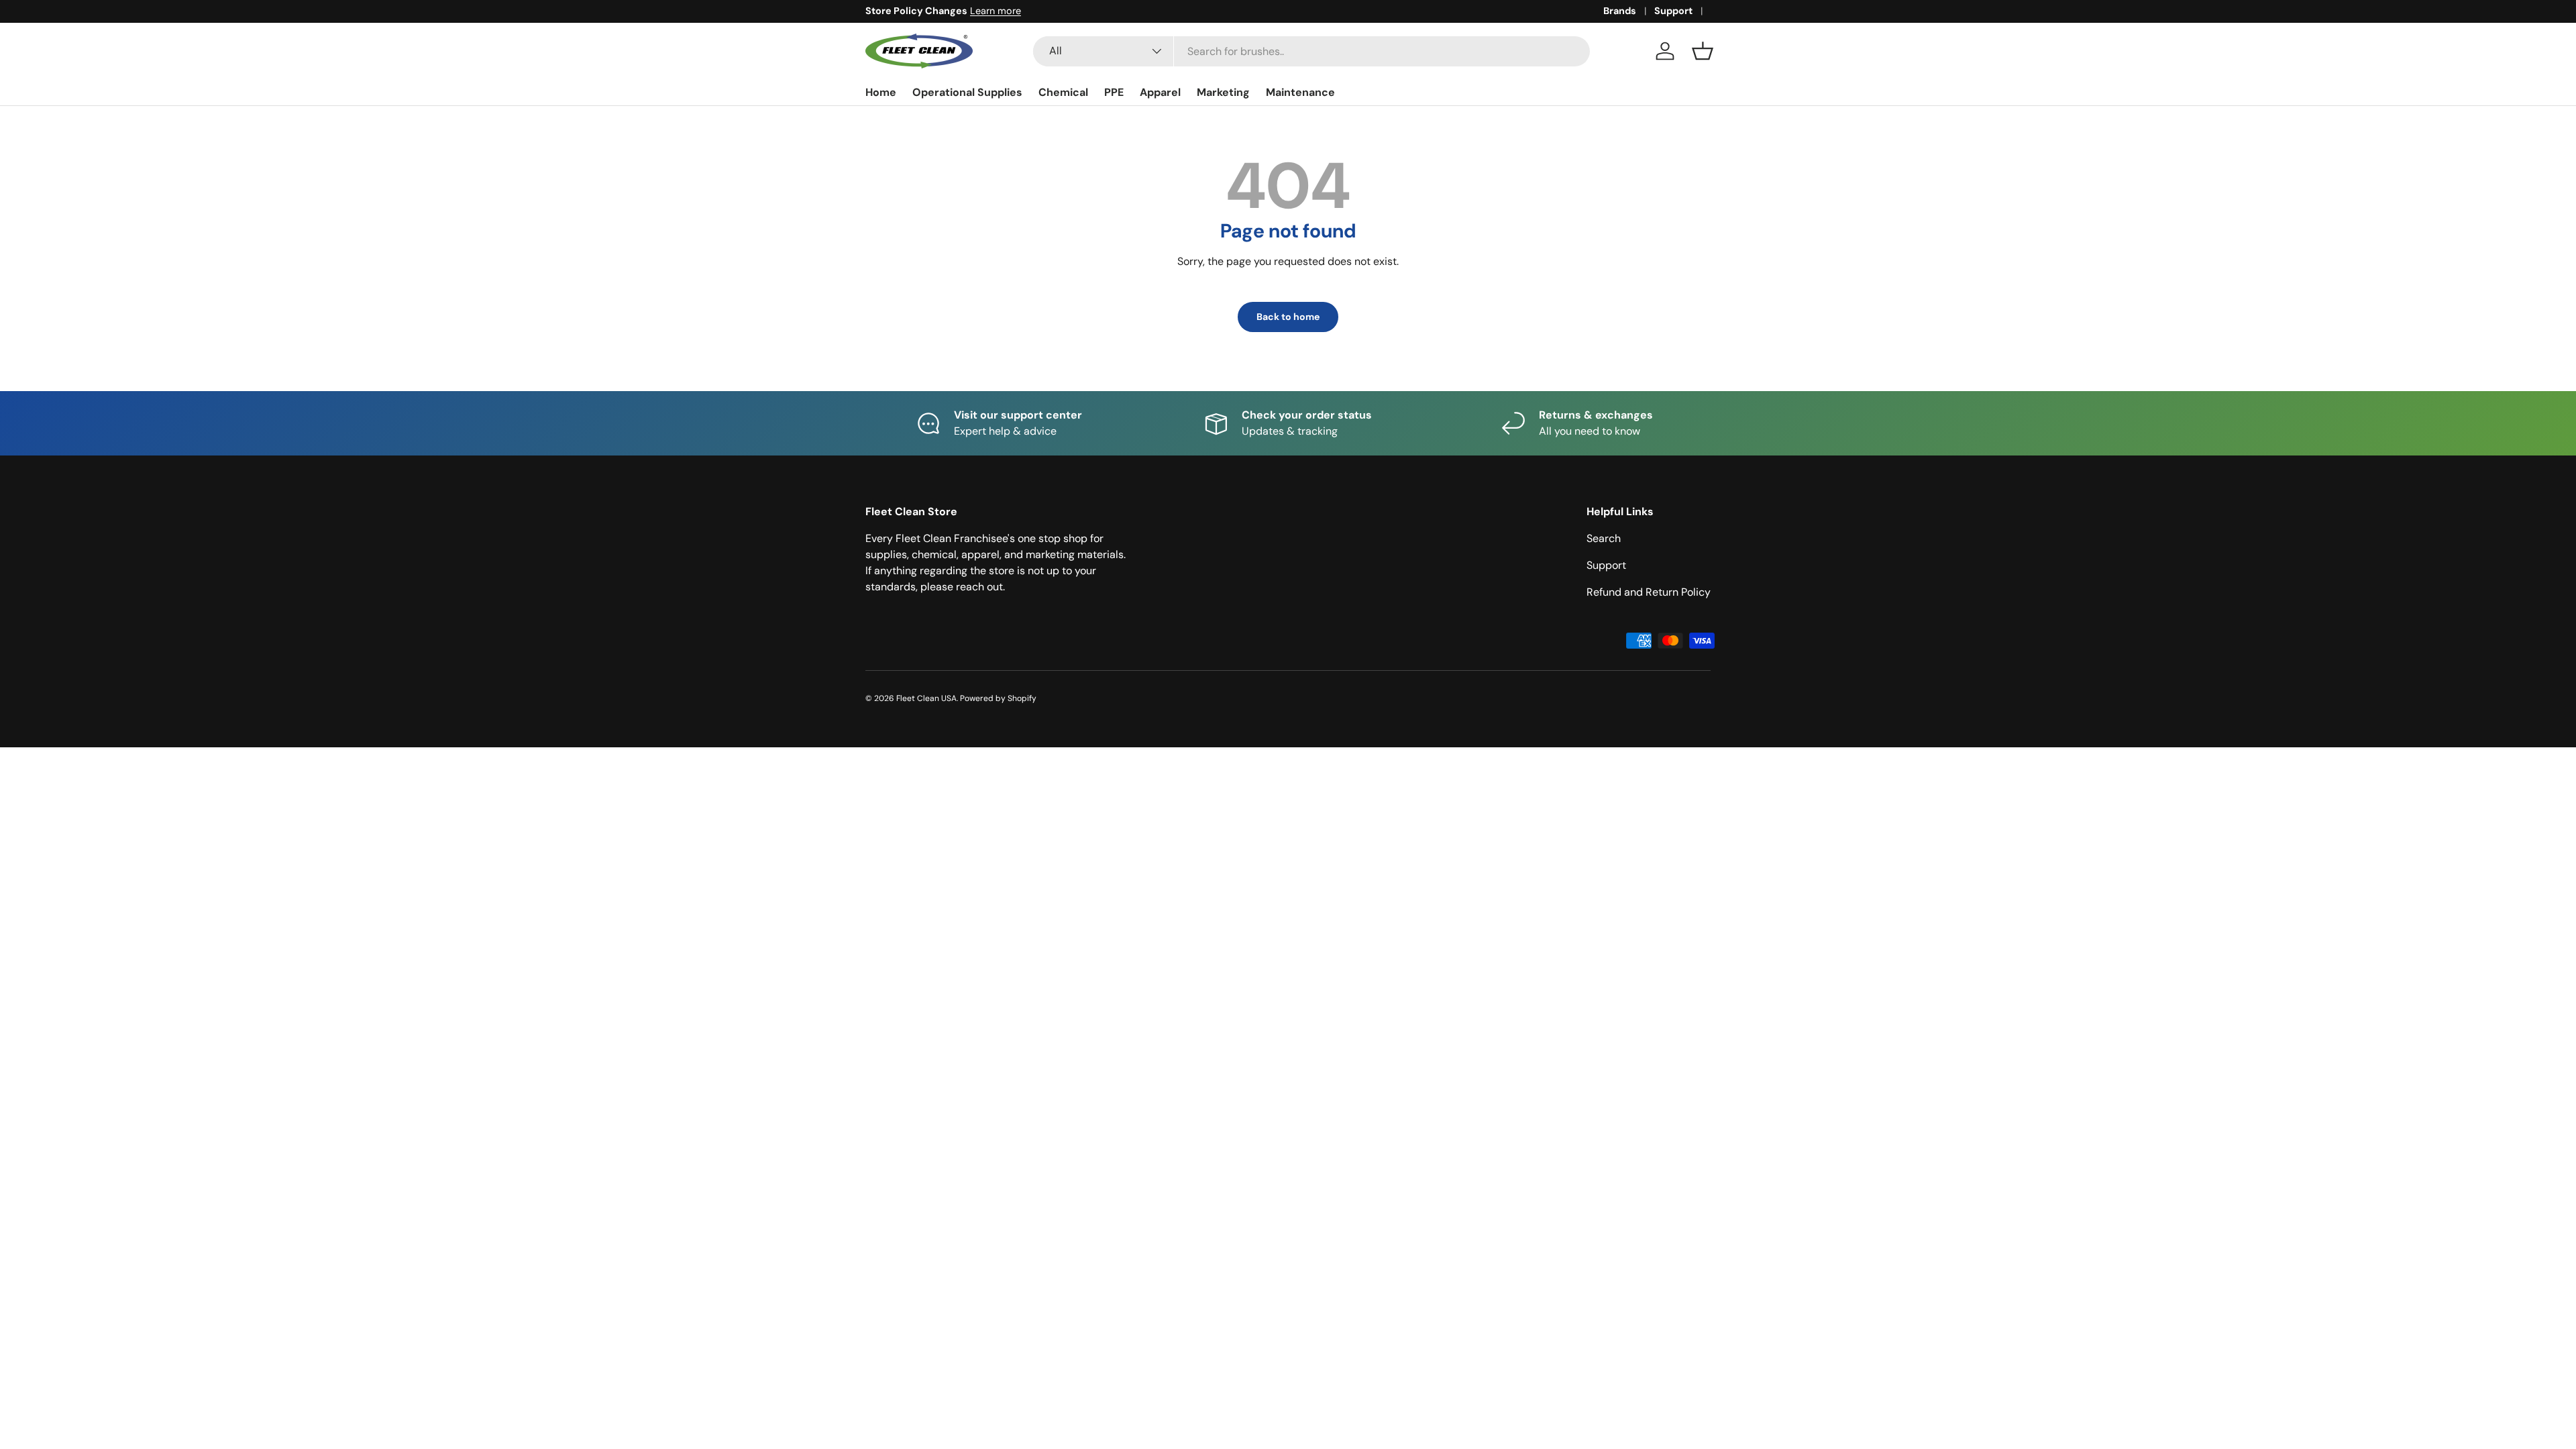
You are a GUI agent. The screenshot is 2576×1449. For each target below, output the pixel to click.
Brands (1620, 11)
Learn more (996, 11)
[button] (1703, 51)
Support (1673, 11)
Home (881, 92)
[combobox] (1311, 51)
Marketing (1223, 92)
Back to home (1288, 317)
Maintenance (1300, 92)
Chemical (1063, 92)
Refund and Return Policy (1649, 592)
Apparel (1160, 92)
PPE (1114, 92)
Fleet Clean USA (926, 698)
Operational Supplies (967, 92)
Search (1604, 538)
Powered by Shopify (998, 698)
